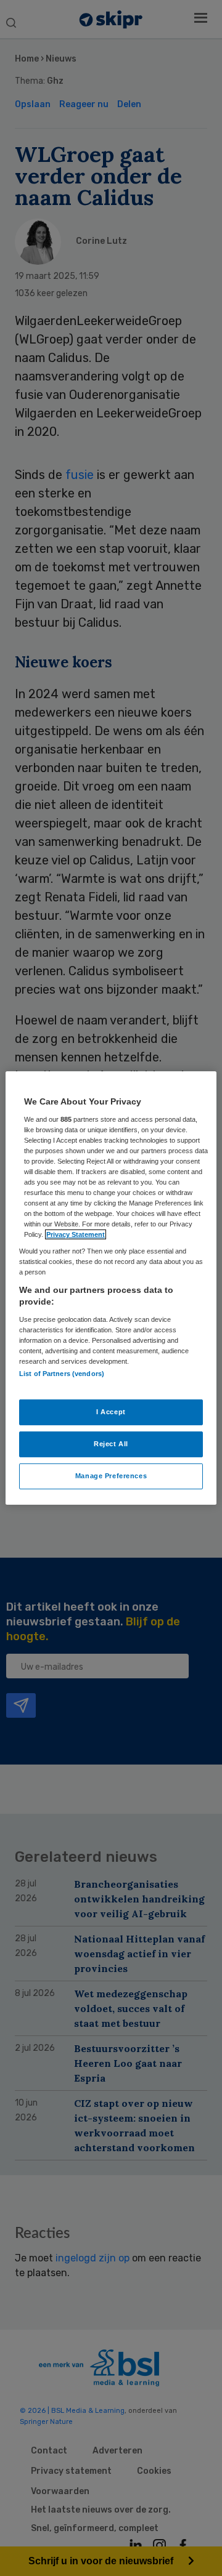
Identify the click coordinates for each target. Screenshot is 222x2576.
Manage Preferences (111, 1476)
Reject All (111, 1444)
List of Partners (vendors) (62, 1374)
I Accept (111, 1412)
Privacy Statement (76, 1234)
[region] (111, 1288)
